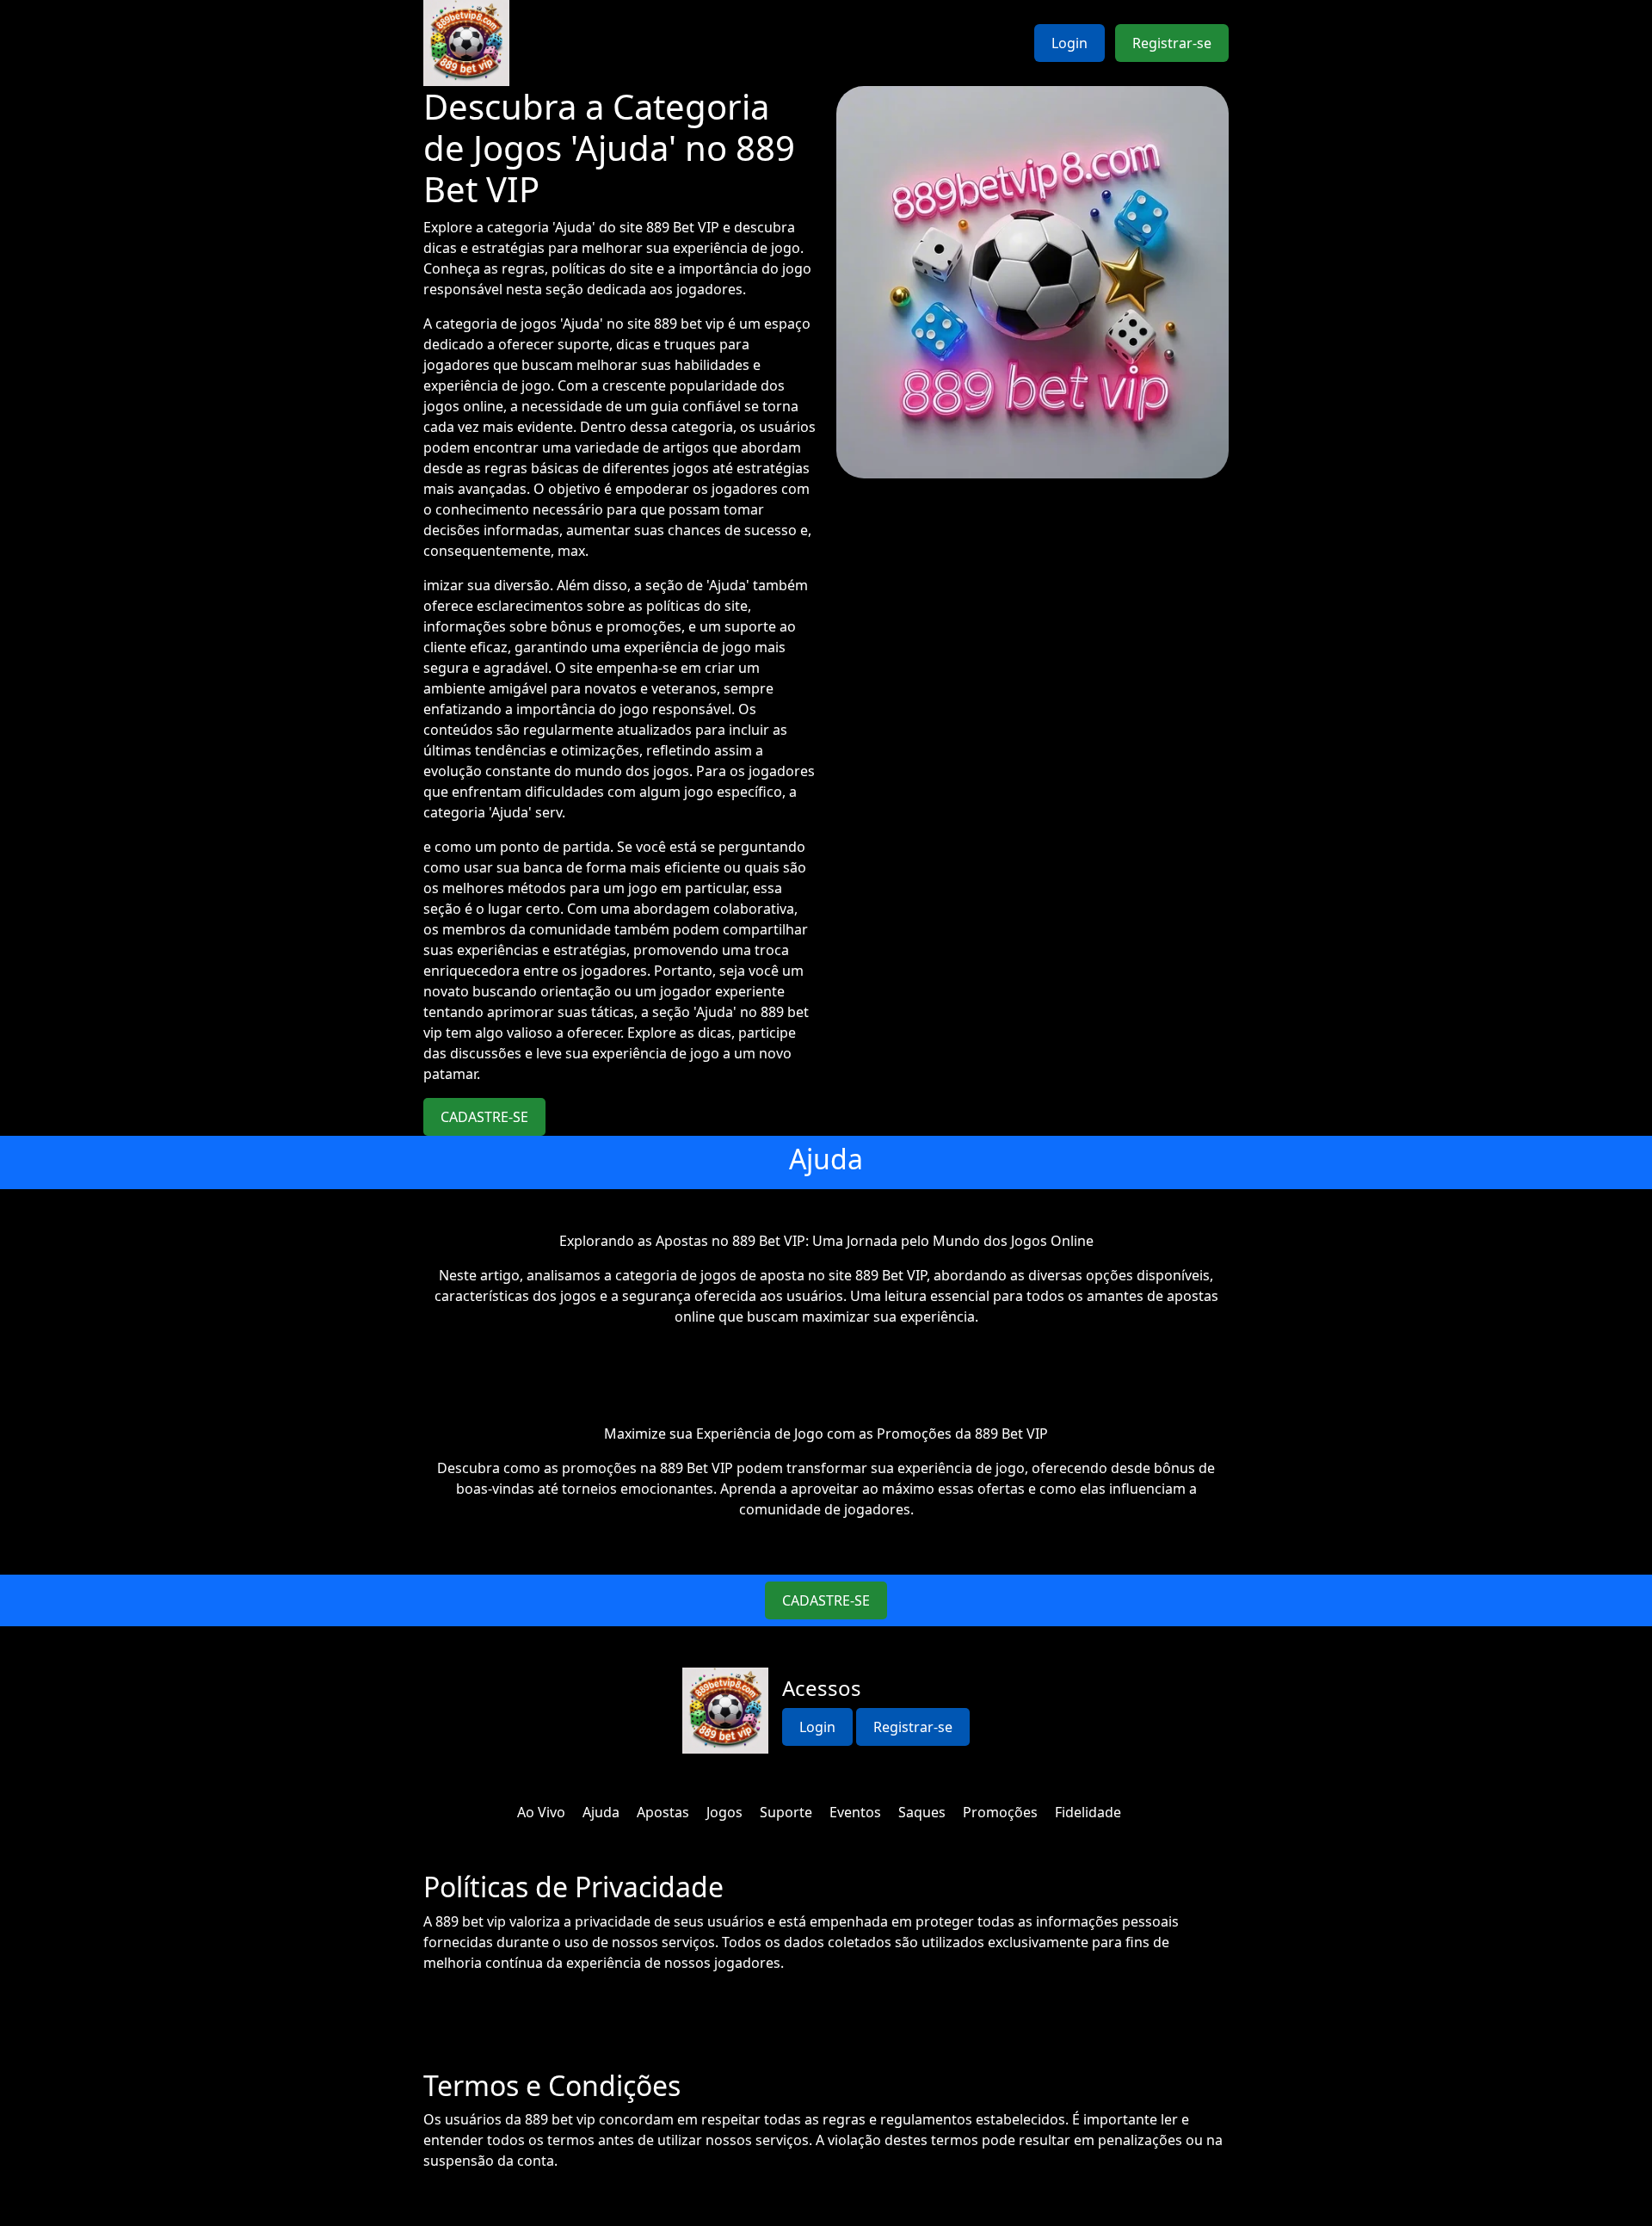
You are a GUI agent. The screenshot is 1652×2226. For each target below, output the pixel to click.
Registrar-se (1172, 43)
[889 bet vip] (466, 43)
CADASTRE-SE (484, 1117)
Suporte (786, 1812)
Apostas (663, 1812)
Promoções (1000, 1812)
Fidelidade (1088, 1812)
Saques (922, 1812)
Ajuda (601, 1812)
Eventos (855, 1812)
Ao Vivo (541, 1812)
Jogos (724, 1812)
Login (1069, 43)
